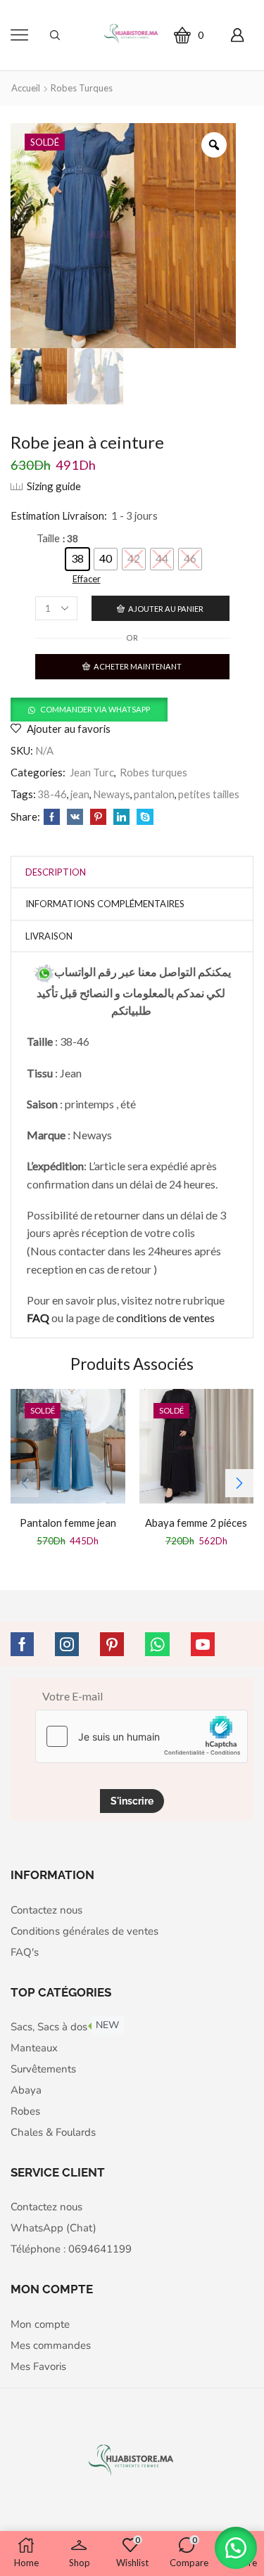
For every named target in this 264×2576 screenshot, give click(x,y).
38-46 (52, 794)
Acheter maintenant (138, 666)
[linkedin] (121, 817)
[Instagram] (67, 1644)
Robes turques (82, 88)
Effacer (87, 579)
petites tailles (209, 794)
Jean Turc (92, 772)
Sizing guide (54, 486)
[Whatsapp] (157, 1644)
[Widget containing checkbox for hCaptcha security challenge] (142, 1736)
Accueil (26, 88)
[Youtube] (203, 1644)
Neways (112, 794)
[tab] (56, 872)
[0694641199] (44, 972)
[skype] (143, 817)
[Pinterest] (98, 817)
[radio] (77, 559)
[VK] (75, 817)
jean (80, 794)
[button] (89, 709)
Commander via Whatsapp (95, 709)
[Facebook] (52, 817)
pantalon (154, 794)
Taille (48, 538)
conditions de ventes (166, 1318)
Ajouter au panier (166, 609)
